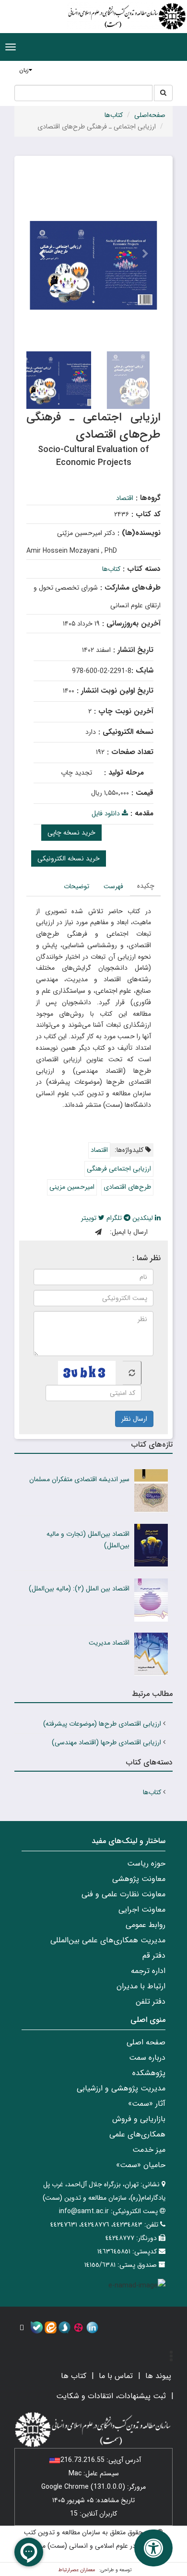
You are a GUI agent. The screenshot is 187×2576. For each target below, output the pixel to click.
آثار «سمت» (147, 2104)
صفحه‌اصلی (150, 115)
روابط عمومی (146, 1925)
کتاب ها (74, 2376)
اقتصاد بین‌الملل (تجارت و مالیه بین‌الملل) (88, 1540)
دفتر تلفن (151, 2002)
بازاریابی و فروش (139, 2119)
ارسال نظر (134, 1419)
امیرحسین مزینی (72, 1187)
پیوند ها (158, 2376)
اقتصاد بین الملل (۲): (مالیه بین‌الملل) (79, 1589)
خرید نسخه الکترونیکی (69, 859)
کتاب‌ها (114, 115)
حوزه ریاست (146, 1863)
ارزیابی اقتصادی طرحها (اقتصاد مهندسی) (106, 1742)
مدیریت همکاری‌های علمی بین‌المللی (108, 1940)
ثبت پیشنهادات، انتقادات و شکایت (111, 2396)
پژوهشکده (149, 2073)
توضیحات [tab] (76, 886)
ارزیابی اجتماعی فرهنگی (119, 1169)
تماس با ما (116, 2376)
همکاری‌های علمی (137, 2134)
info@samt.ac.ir (84, 2211)
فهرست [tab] (113, 886)
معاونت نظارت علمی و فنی (123, 1894)
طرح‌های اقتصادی (127, 1187)
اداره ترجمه (148, 1971)
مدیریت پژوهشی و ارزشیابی (121, 2088)
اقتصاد (125, 498)
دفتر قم (154, 1955)
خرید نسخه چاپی (71, 833)
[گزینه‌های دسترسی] (153, 2548)
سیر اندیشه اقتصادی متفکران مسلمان (79, 1479)
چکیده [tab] (146, 886)
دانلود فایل (107, 813)
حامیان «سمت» (141, 2165)
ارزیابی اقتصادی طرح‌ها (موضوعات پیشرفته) (102, 1724)
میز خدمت (149, 2150)
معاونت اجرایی (142, 1909)
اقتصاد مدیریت (109, 1643)
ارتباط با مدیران (141, 1986)
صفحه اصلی (146, 2042)
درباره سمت (147, 2058)
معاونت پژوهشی (139, 1879)
